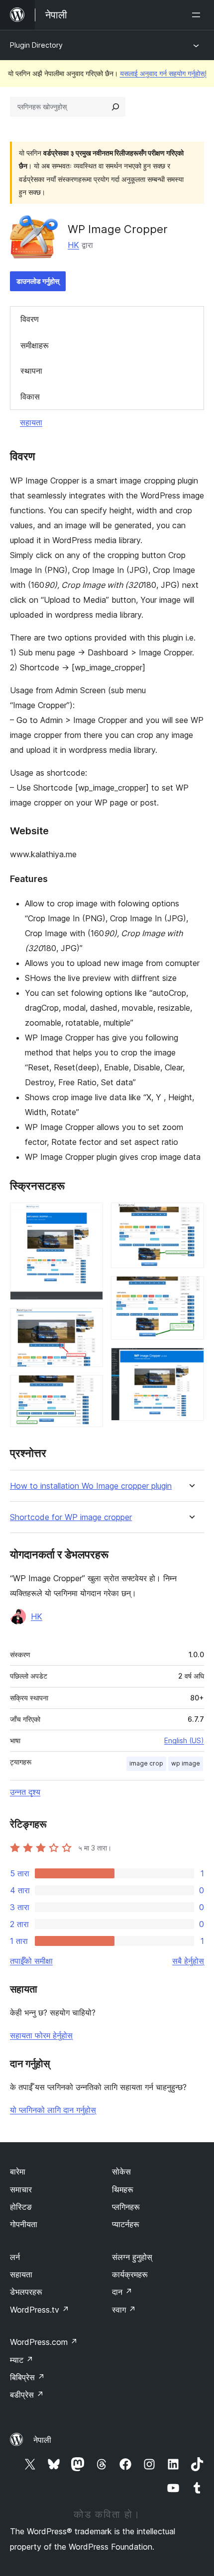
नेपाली (42, 2440)
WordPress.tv (40, 2310)
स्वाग (124, 2310)
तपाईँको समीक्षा (31, 1961)
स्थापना (31, 371)
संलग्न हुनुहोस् (132, 2257)
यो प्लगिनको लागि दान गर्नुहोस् (53, 2110)
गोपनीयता (24, 2224)
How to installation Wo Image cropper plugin (91, 1486)
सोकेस (121, 2172)
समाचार (21, 2189)
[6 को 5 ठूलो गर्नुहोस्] (191, 1289)
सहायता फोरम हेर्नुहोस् (41, 2035)
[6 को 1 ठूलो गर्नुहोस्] (90, 1216)
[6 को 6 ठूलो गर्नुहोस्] (191, 1361)
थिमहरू (123, 2189)
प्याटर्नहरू (126, 2224)
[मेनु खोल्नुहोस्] (198, 15)
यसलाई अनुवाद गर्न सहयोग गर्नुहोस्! (163, 73)
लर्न (15, 2257)
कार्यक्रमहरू (130, 2274)
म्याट (22, 2360)
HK (73, 245)
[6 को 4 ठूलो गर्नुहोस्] (191, 1216)
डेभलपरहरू (26, 2292)
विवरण (30, 319)
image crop (146, 1763)
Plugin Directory (36, 45)
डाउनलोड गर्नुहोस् (38, 281)
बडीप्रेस (27, 2395)
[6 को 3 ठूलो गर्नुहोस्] (90, 1388)
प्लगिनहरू (126, 2207)
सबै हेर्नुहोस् (188, 1961)
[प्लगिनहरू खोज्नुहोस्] (115, 107)
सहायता (31, 422)
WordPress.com (44, 2342)
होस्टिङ (21, 2207)
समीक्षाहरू (35, 345)
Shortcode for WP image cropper (71, 1517)
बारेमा (18, 2172)
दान (122, 2292)
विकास (30, 397)
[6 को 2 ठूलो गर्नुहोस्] (90, 1321)
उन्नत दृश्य (25, 1792)
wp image (186, 1763)
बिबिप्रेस (27, 2377)
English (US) (184, 1740)
